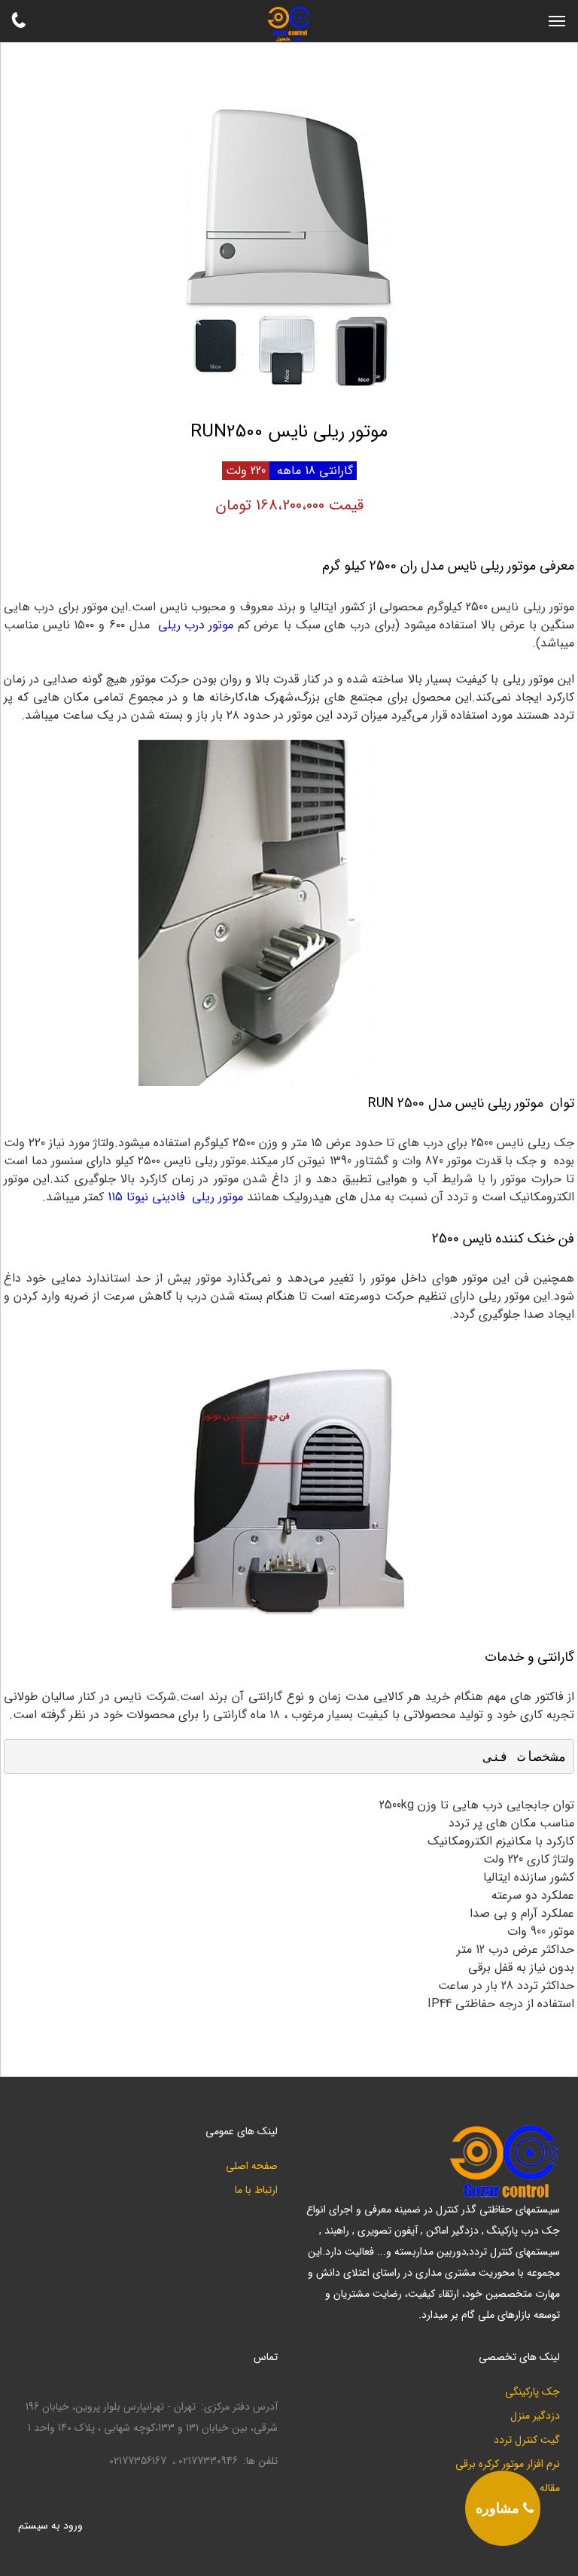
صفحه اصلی (252, 2166)
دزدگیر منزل (535, 2416)
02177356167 (138, 2461)
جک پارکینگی (532, 2392)
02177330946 (208, 2461)
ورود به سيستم (50, 2526)
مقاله (550, 2488)
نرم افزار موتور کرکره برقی (508, 2464)
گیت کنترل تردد (527, 2440)
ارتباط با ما (256, 2190)
